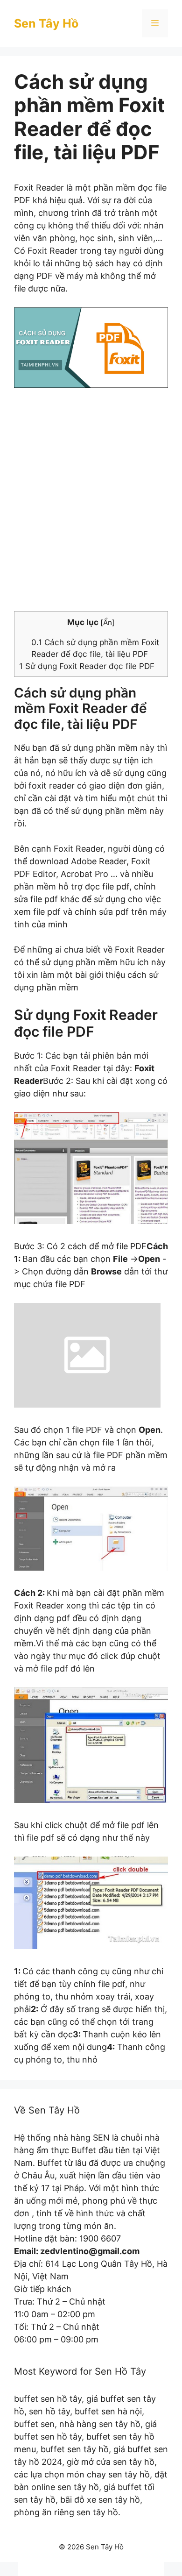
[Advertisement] (91, 507)
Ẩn (108, 623)
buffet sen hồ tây (48, 2399)
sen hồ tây (49, 2411)
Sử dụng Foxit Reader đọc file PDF (87, 666)
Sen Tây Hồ (46, 23)
